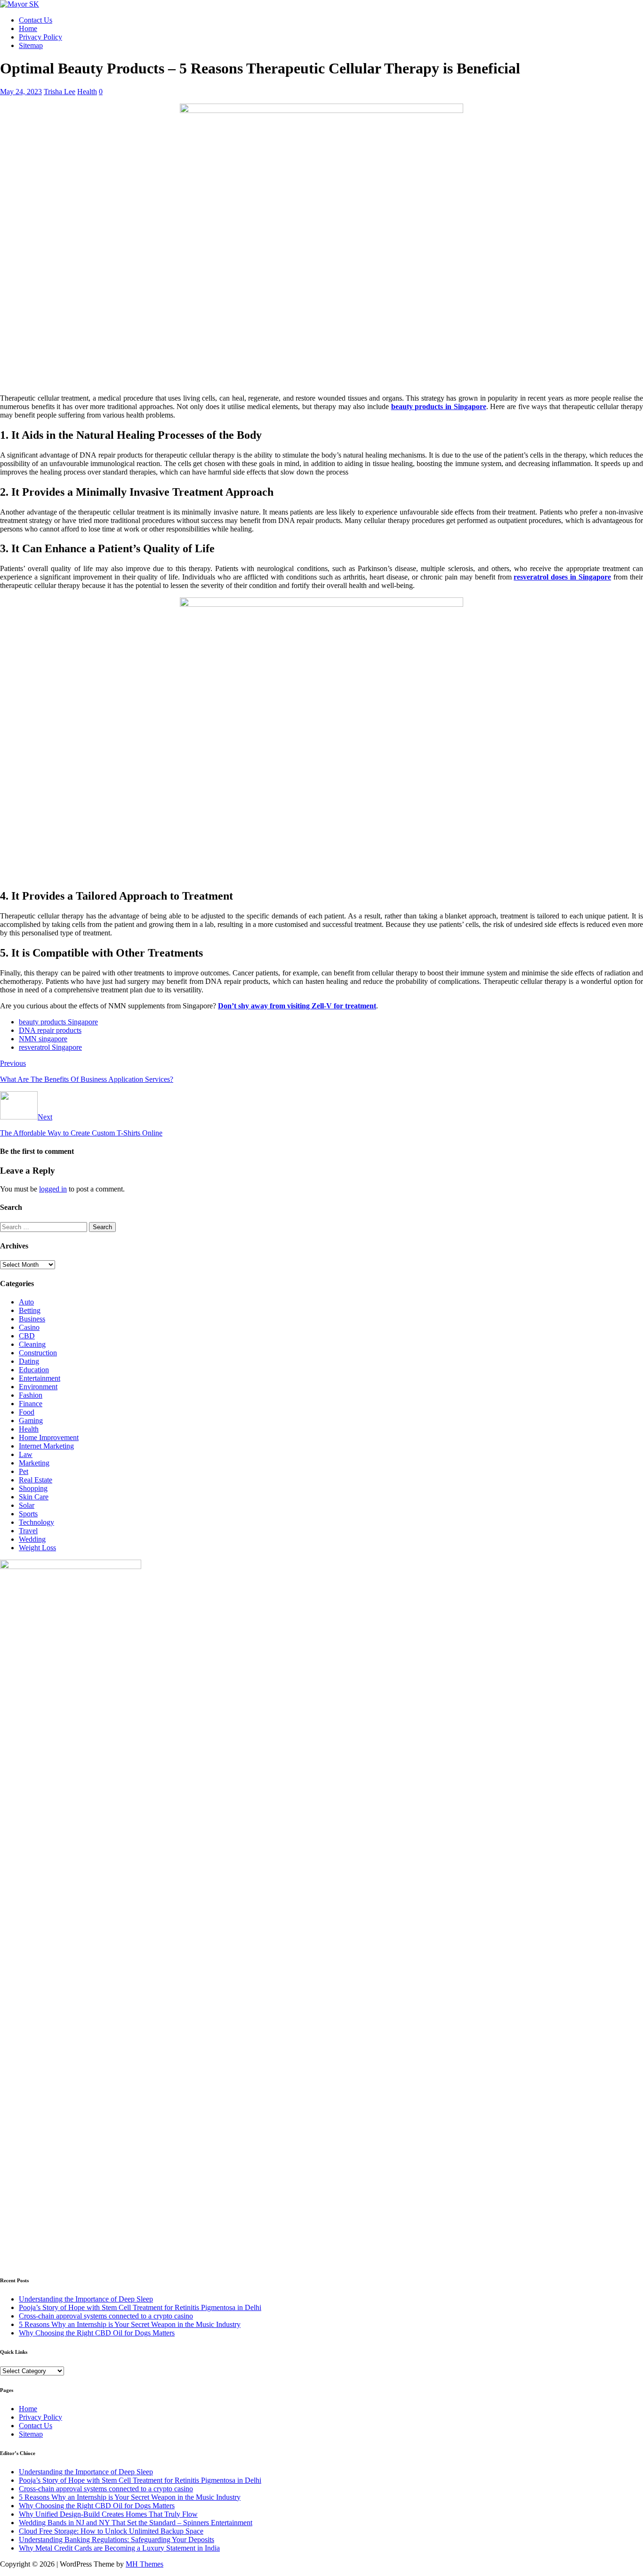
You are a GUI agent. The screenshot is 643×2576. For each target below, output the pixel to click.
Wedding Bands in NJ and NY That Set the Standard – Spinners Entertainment (136, 2523)
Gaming (31, 1421)
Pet (24, 1471)
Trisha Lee (60, 92)
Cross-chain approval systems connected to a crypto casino (106, 2316)
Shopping (33, 1488)
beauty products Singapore (58, 1022)
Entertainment (40, 1378)
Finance (31, 1404)
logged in (53, 1189)
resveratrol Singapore (50, 1047)
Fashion (31, 1395)
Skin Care (34, 1497)
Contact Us (36, 20)
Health (87, 92)
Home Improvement (49, 1437)
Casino (29, 1327)
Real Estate (36, 1480)
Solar (27, 1505)
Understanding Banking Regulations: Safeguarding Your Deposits (117, 2540)
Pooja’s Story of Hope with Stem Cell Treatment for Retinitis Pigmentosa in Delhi (140, 2307)
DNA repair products (50, 1030)
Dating (29, 1361)
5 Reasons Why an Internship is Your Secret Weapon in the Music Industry (130, 2324)
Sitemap (31, 45)
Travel (28, 1531)
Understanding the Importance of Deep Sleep (86, 2299)
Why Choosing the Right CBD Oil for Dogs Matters (97, 2333)
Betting (30, 1310)
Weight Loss (37, 1548)
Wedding (32, 1539)
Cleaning (32, 1344)
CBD (27, 1336)
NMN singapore (43, 1039)
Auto (26, 1302)
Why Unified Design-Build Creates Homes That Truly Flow (108, 2514)
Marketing (34, 1463)
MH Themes (145, 2564)
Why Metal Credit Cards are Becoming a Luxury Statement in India (119, 2548)
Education (34, 1370)
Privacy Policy (40, 37)
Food (27, 1412)
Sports (28, 1514)
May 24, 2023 (21, 92)
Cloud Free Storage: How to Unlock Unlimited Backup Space (111, 2531)
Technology (36, 1522)
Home (28, 28)
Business (32, 1319)
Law (26, 1454)
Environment (38, 1387)
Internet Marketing (46, 1446)
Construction (38, 1353)
